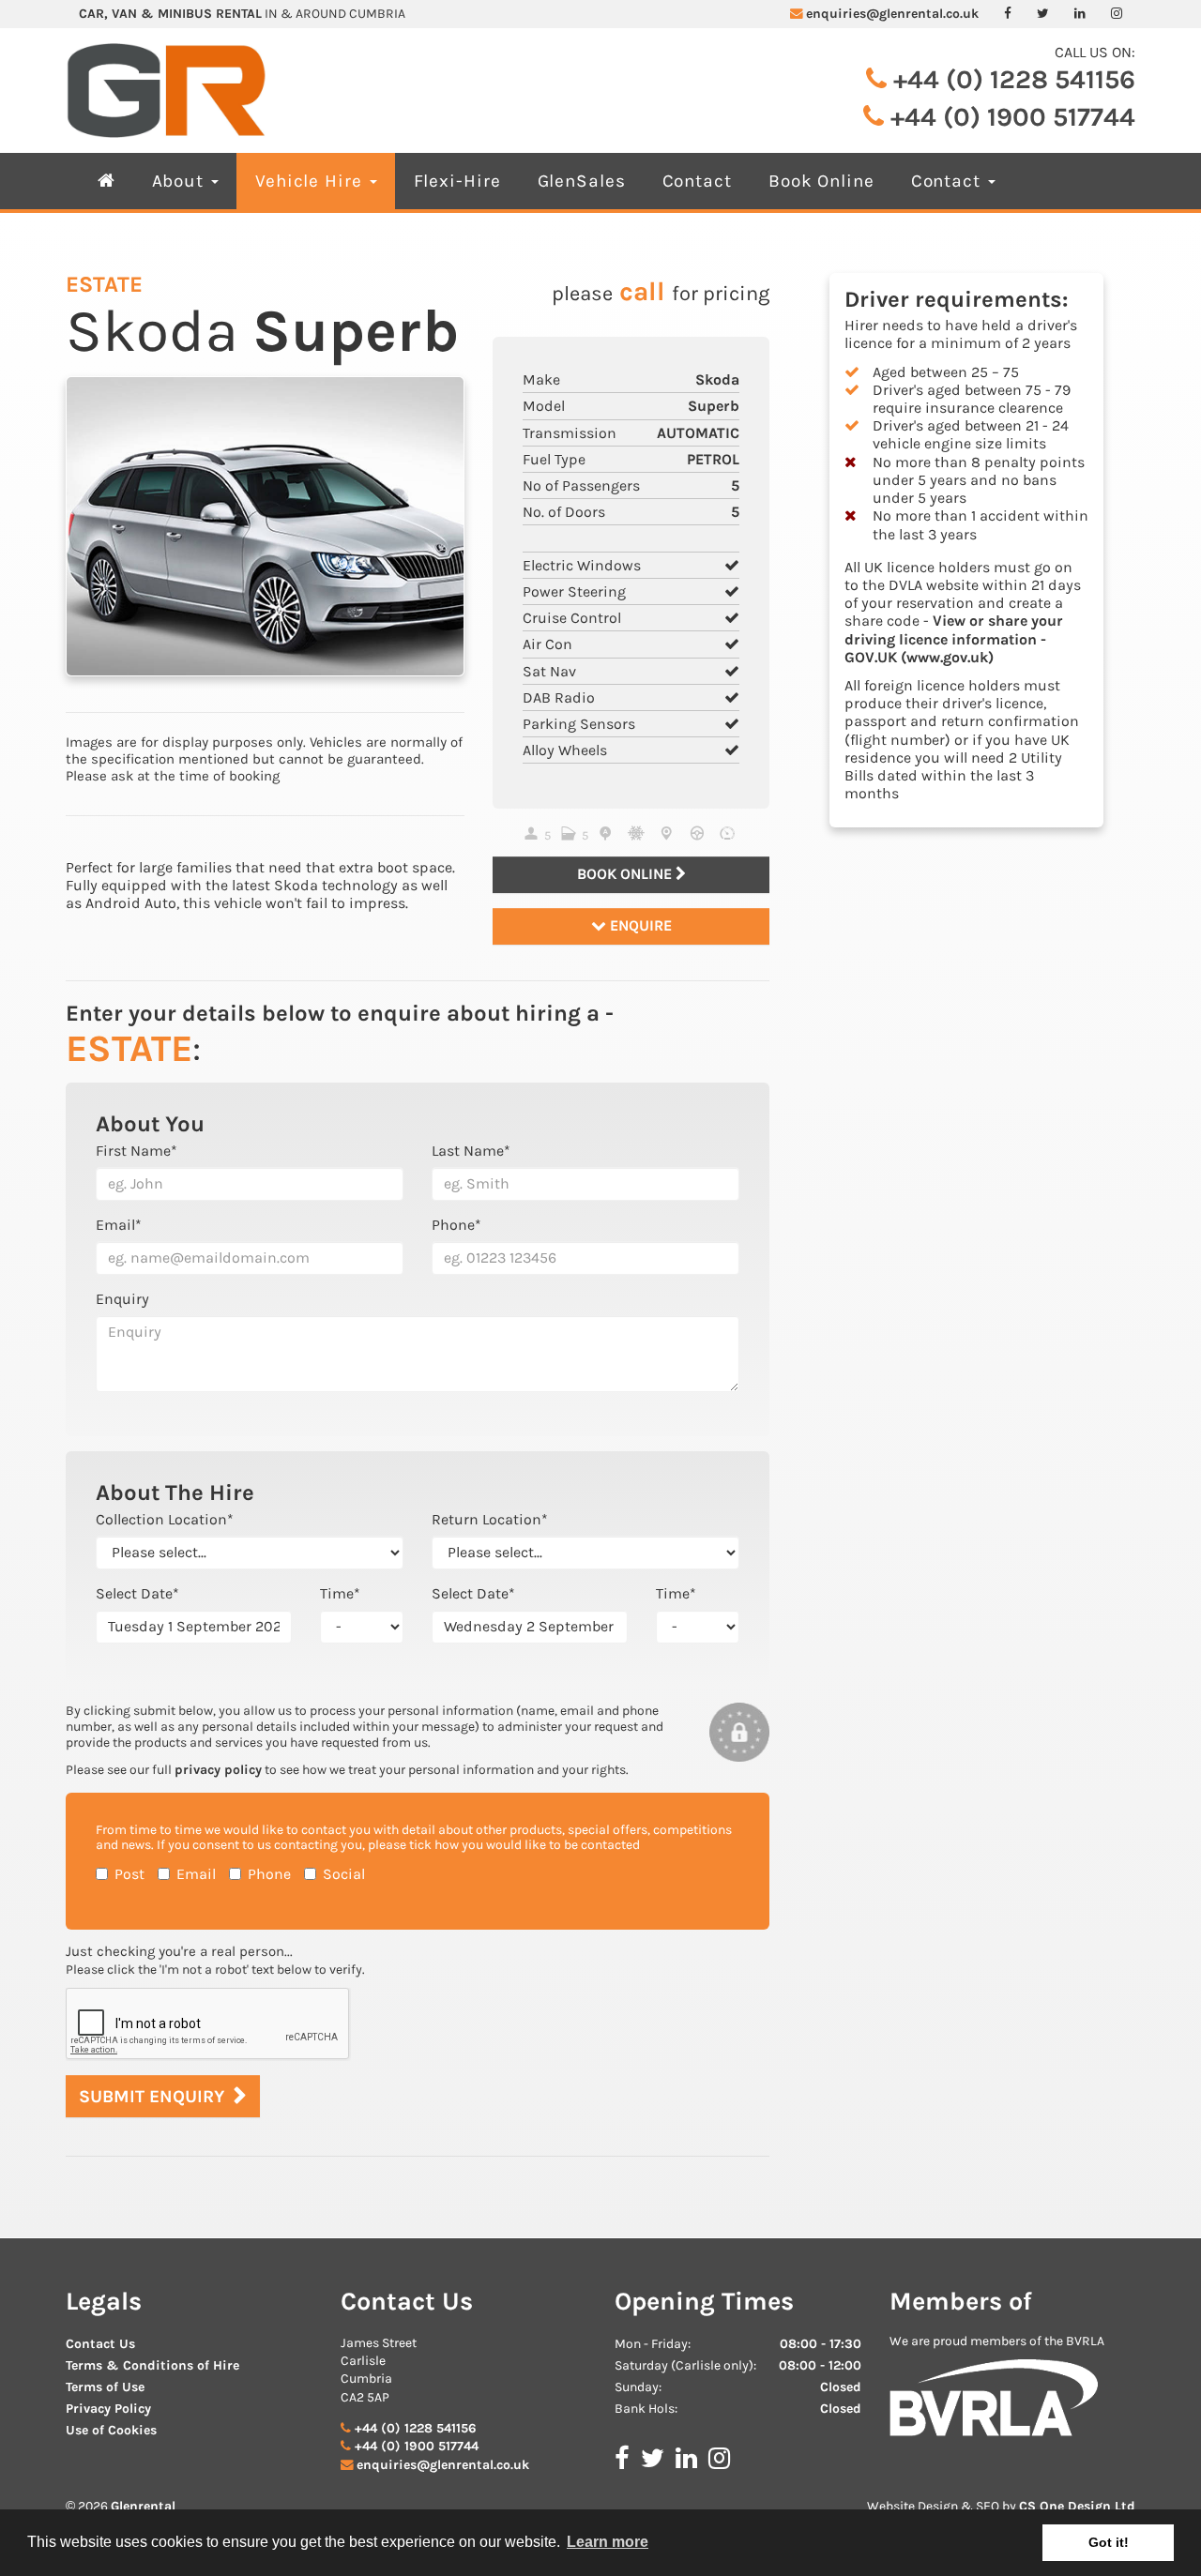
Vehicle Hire (312, 181)
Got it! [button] (1109, 2542)
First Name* (137, 1151)
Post (129, 1874)
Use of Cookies (111, 2430)
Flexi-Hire (458, 181)
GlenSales (582, 181)
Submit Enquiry (152, 2096)
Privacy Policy (108, 2409)
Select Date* (137, 1593)
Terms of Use (105, 2387)
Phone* (456, 1225)
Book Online (822, 181)
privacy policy (218, 1770)
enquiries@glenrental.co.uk (892, 14)
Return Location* (490, 1519)
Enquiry (122, 1299)
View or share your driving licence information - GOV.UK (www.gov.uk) (954, 638)
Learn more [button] (608, 2542)
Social (344, 1874)
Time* (340, 1593)
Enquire (639, 925)
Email (196, 1874)
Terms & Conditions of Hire (152, 2365)
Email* (119, 1225)
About (181, 181)
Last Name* (471, 1151)
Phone (269, 1874)
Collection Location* (165, 1519)
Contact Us (100, 2344)
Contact (698, 181)
